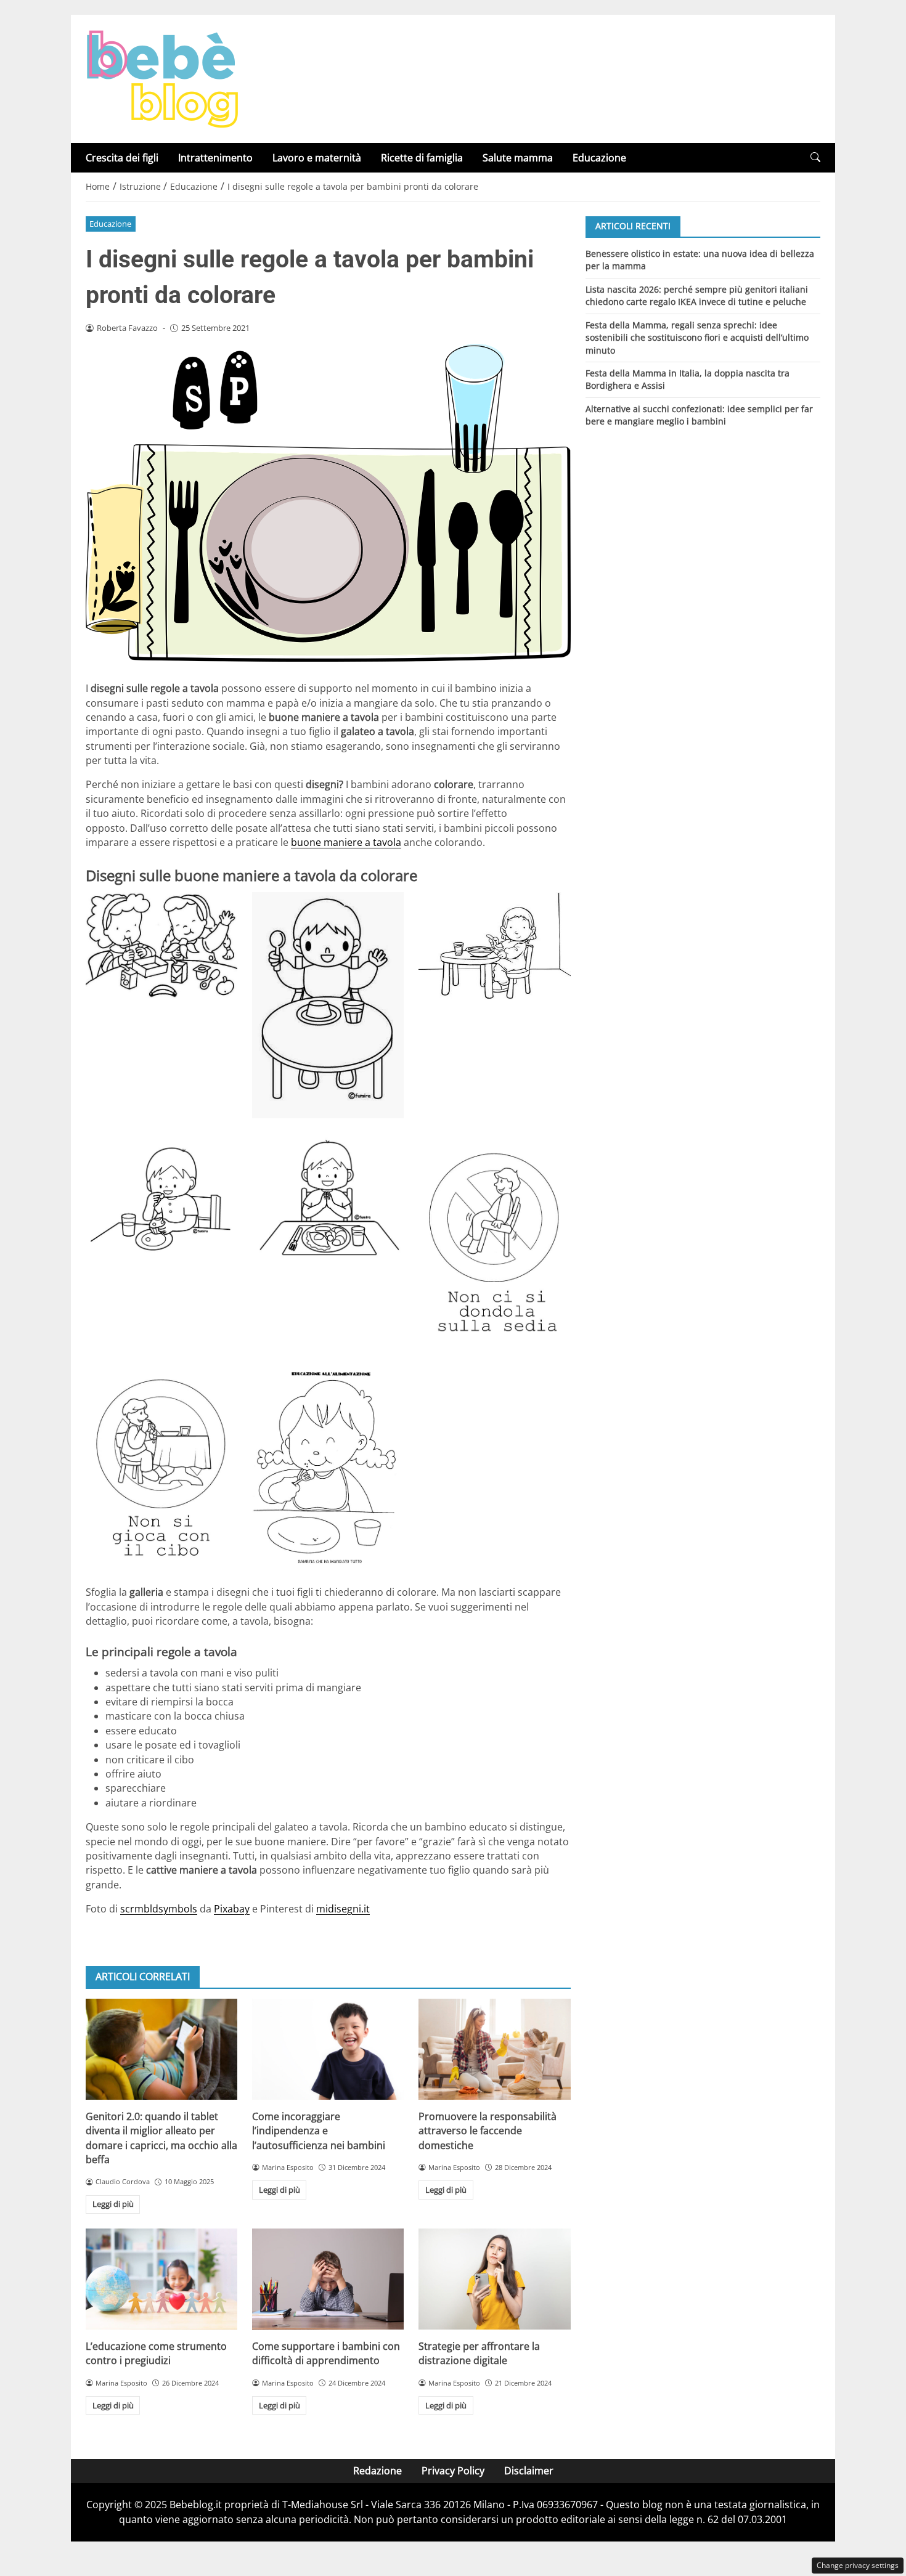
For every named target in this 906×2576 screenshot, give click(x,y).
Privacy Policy (453, 2471)
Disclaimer (529, 2471)
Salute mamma (518, 158)
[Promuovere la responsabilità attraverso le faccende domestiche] (494, 2049)
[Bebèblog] (162, 78)
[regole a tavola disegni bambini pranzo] (328, 1201)
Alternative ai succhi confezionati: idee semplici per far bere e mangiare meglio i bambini (699, 415)
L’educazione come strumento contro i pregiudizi (156, 2353)
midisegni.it (343, 1909)
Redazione (377, 2471)
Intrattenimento (215, 158)
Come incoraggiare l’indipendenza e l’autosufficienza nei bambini (319, 2131)
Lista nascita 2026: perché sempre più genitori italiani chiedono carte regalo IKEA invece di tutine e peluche (697, 295)
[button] (815, 157)
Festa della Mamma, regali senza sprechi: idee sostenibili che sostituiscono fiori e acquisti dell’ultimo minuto (697, 337)
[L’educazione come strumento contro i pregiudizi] (161, 2279)
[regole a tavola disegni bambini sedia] (494, 1239)
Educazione (599, 158)
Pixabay (232, 1909)
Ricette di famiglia (422, 158)
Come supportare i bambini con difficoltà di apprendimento (326, 2353)
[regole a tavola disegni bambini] (161, 1465)
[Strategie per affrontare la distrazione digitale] (494, 2279)
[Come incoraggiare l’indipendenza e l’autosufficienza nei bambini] (328, 2049)
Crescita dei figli (122, 158)
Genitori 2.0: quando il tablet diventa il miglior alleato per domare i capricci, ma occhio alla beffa (161, 2138)
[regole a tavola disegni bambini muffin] (161, 1201)
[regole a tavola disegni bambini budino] (328, 1005)
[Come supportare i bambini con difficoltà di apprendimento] (328, 2279)
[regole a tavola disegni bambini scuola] (161, 945)
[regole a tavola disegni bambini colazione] (494, 946)
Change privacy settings (858, 2565)
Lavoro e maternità (317, 158)
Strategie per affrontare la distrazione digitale (479, 2353)
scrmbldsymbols (159, 1909)
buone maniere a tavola (346, 842)
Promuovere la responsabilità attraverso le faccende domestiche (488, 2131)
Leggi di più (113, 2204)
